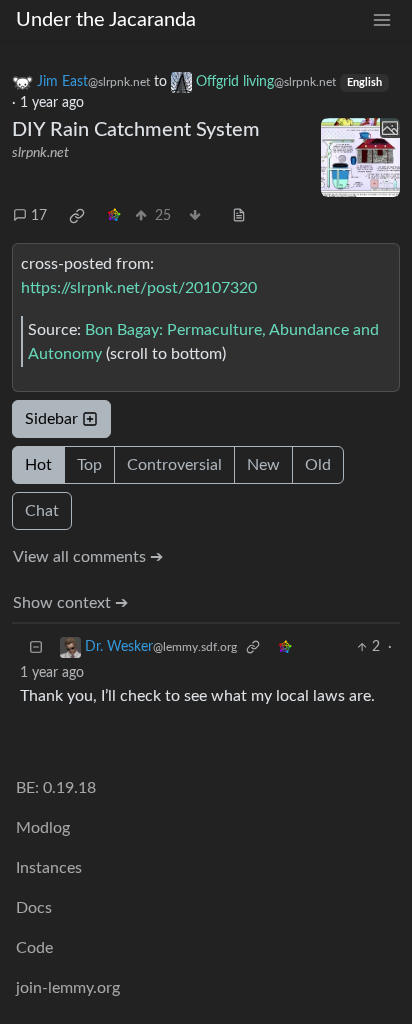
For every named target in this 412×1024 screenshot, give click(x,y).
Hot (38, 465)
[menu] (382, 20)
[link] (77, 216)
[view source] (239, 216)
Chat (42, 511)
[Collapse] (36, 647)
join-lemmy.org (68, 988)
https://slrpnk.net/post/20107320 (139, 288)
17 (39, 216)
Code (34, 948)
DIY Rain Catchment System (136, 130)
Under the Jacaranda (106, 20)
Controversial (174, 465)
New (263, 465)
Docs (34, 908)
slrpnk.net (40, 153)
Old (318, 465)
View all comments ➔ (88, 557)
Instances (49, 868)
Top (89, 465)
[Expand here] (360, 157)
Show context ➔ (70, 603)
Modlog (43, 828)
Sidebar (51, 419)
